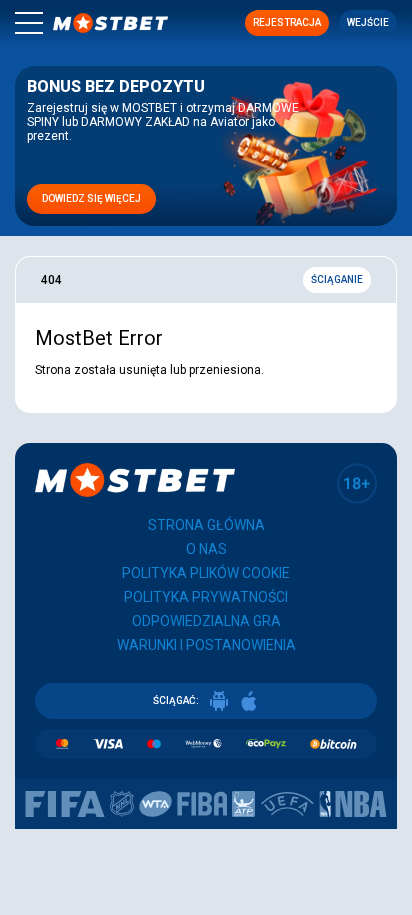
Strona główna (206, 525)
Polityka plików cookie (206, 573)
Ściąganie (337, 279)
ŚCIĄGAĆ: (176, 700)
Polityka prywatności (206, 597)
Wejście (368, 22)
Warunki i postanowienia (206, 645)
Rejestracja (287, 22)
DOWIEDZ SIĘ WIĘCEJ (91, 198)
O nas (206, 549)
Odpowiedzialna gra (206, 621)
